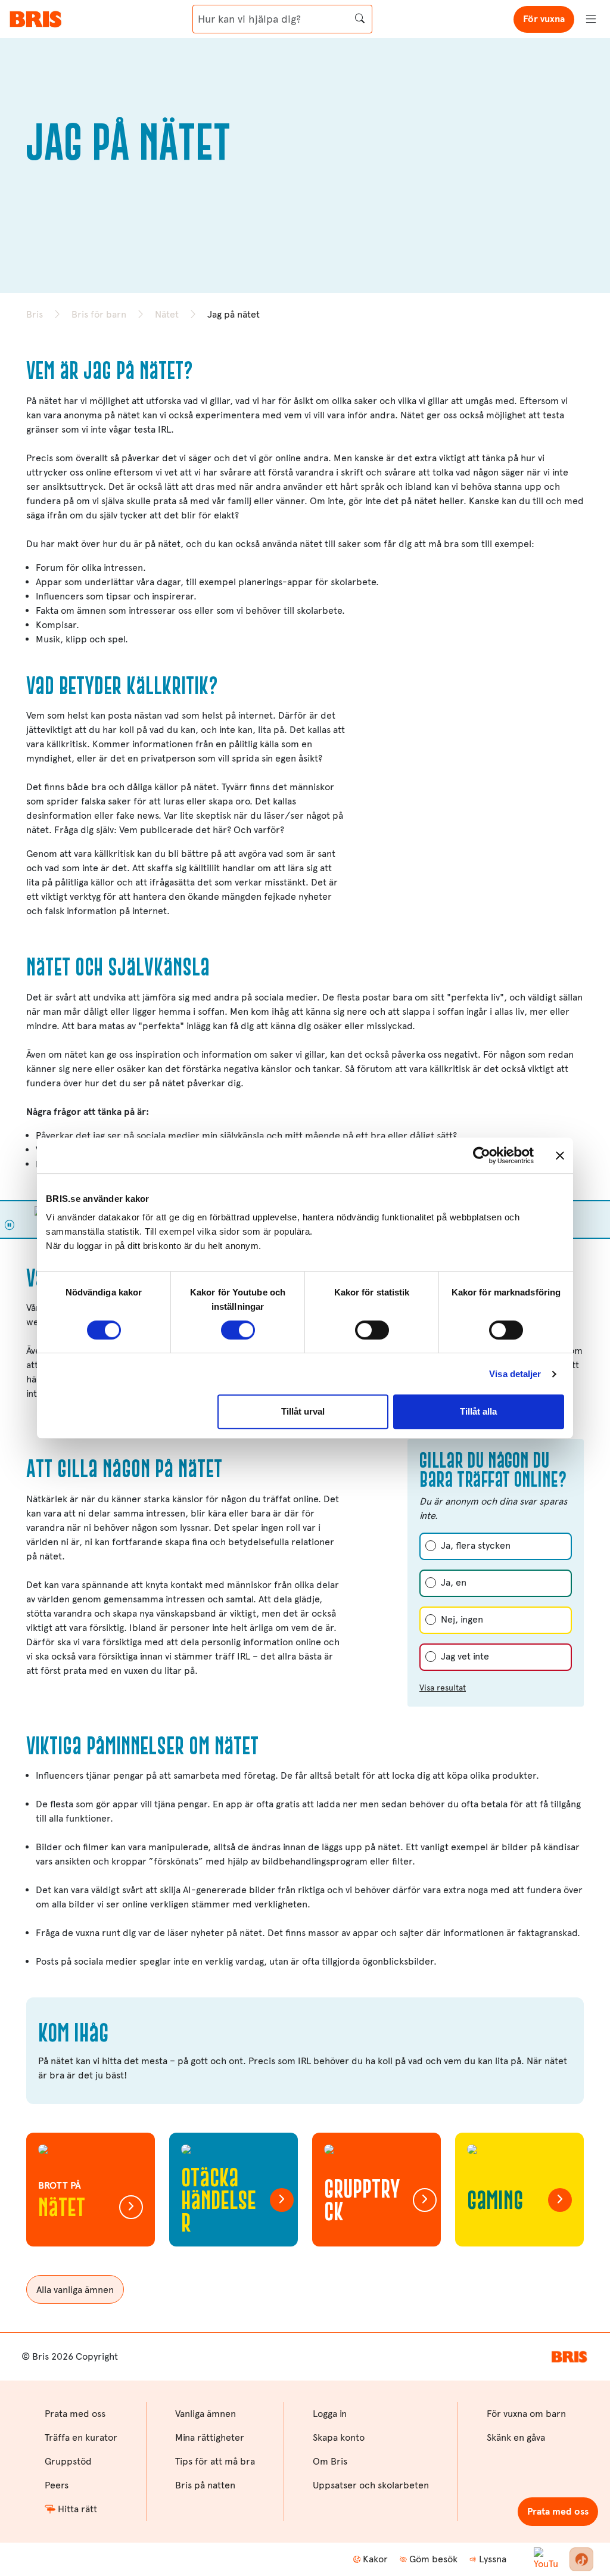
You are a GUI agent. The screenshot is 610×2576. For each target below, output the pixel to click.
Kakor (375, 2559)
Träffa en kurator (81, 2437)
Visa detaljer (515, 1374)
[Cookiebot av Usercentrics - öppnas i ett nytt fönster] (482, 1155)
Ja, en (454, 1582)
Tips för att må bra (215, 2461)
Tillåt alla (478, 1411)
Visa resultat (443, 1688)
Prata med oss (558, 2511)
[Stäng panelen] (560, 1155)
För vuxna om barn (526, 2414)
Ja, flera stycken (476, 1545)
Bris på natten (205, 2485)
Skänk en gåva (516, 2437)
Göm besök (433, 2559)
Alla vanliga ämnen (75, 2290)
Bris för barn (99, 314)
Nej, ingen (462, 1619)
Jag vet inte (465, 1656)
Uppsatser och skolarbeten (371, 2485)
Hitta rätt (77, 2509)
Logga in (330, 2414)
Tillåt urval (303, 1411)
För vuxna (544, 19)
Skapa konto (339, 2437)
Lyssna (493, 2559)
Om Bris (330, 2461)
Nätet (167, 314)
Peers (57, 2485)
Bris (35, 314)
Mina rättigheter (210, 2437)
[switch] (238, 1330)
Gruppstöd (68, 2461)
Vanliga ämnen (206, 2414)
